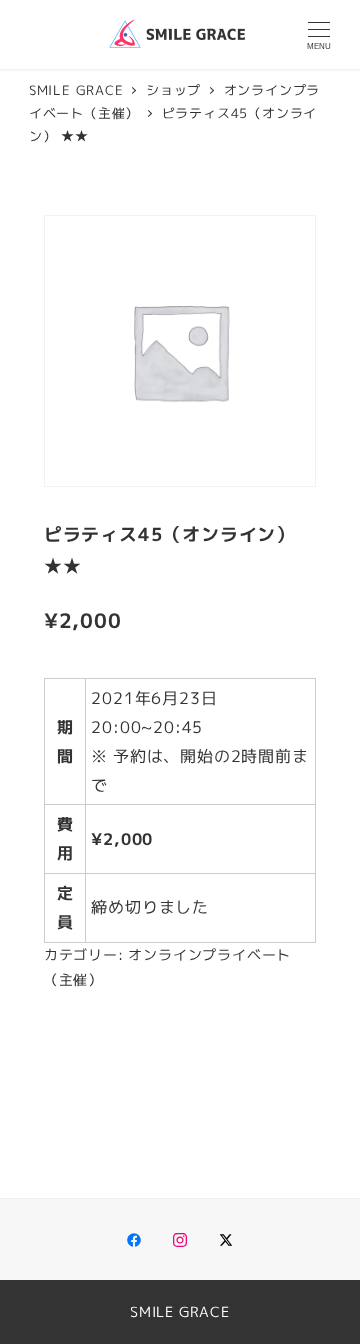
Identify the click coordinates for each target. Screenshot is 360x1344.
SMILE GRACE (180, 1312)
